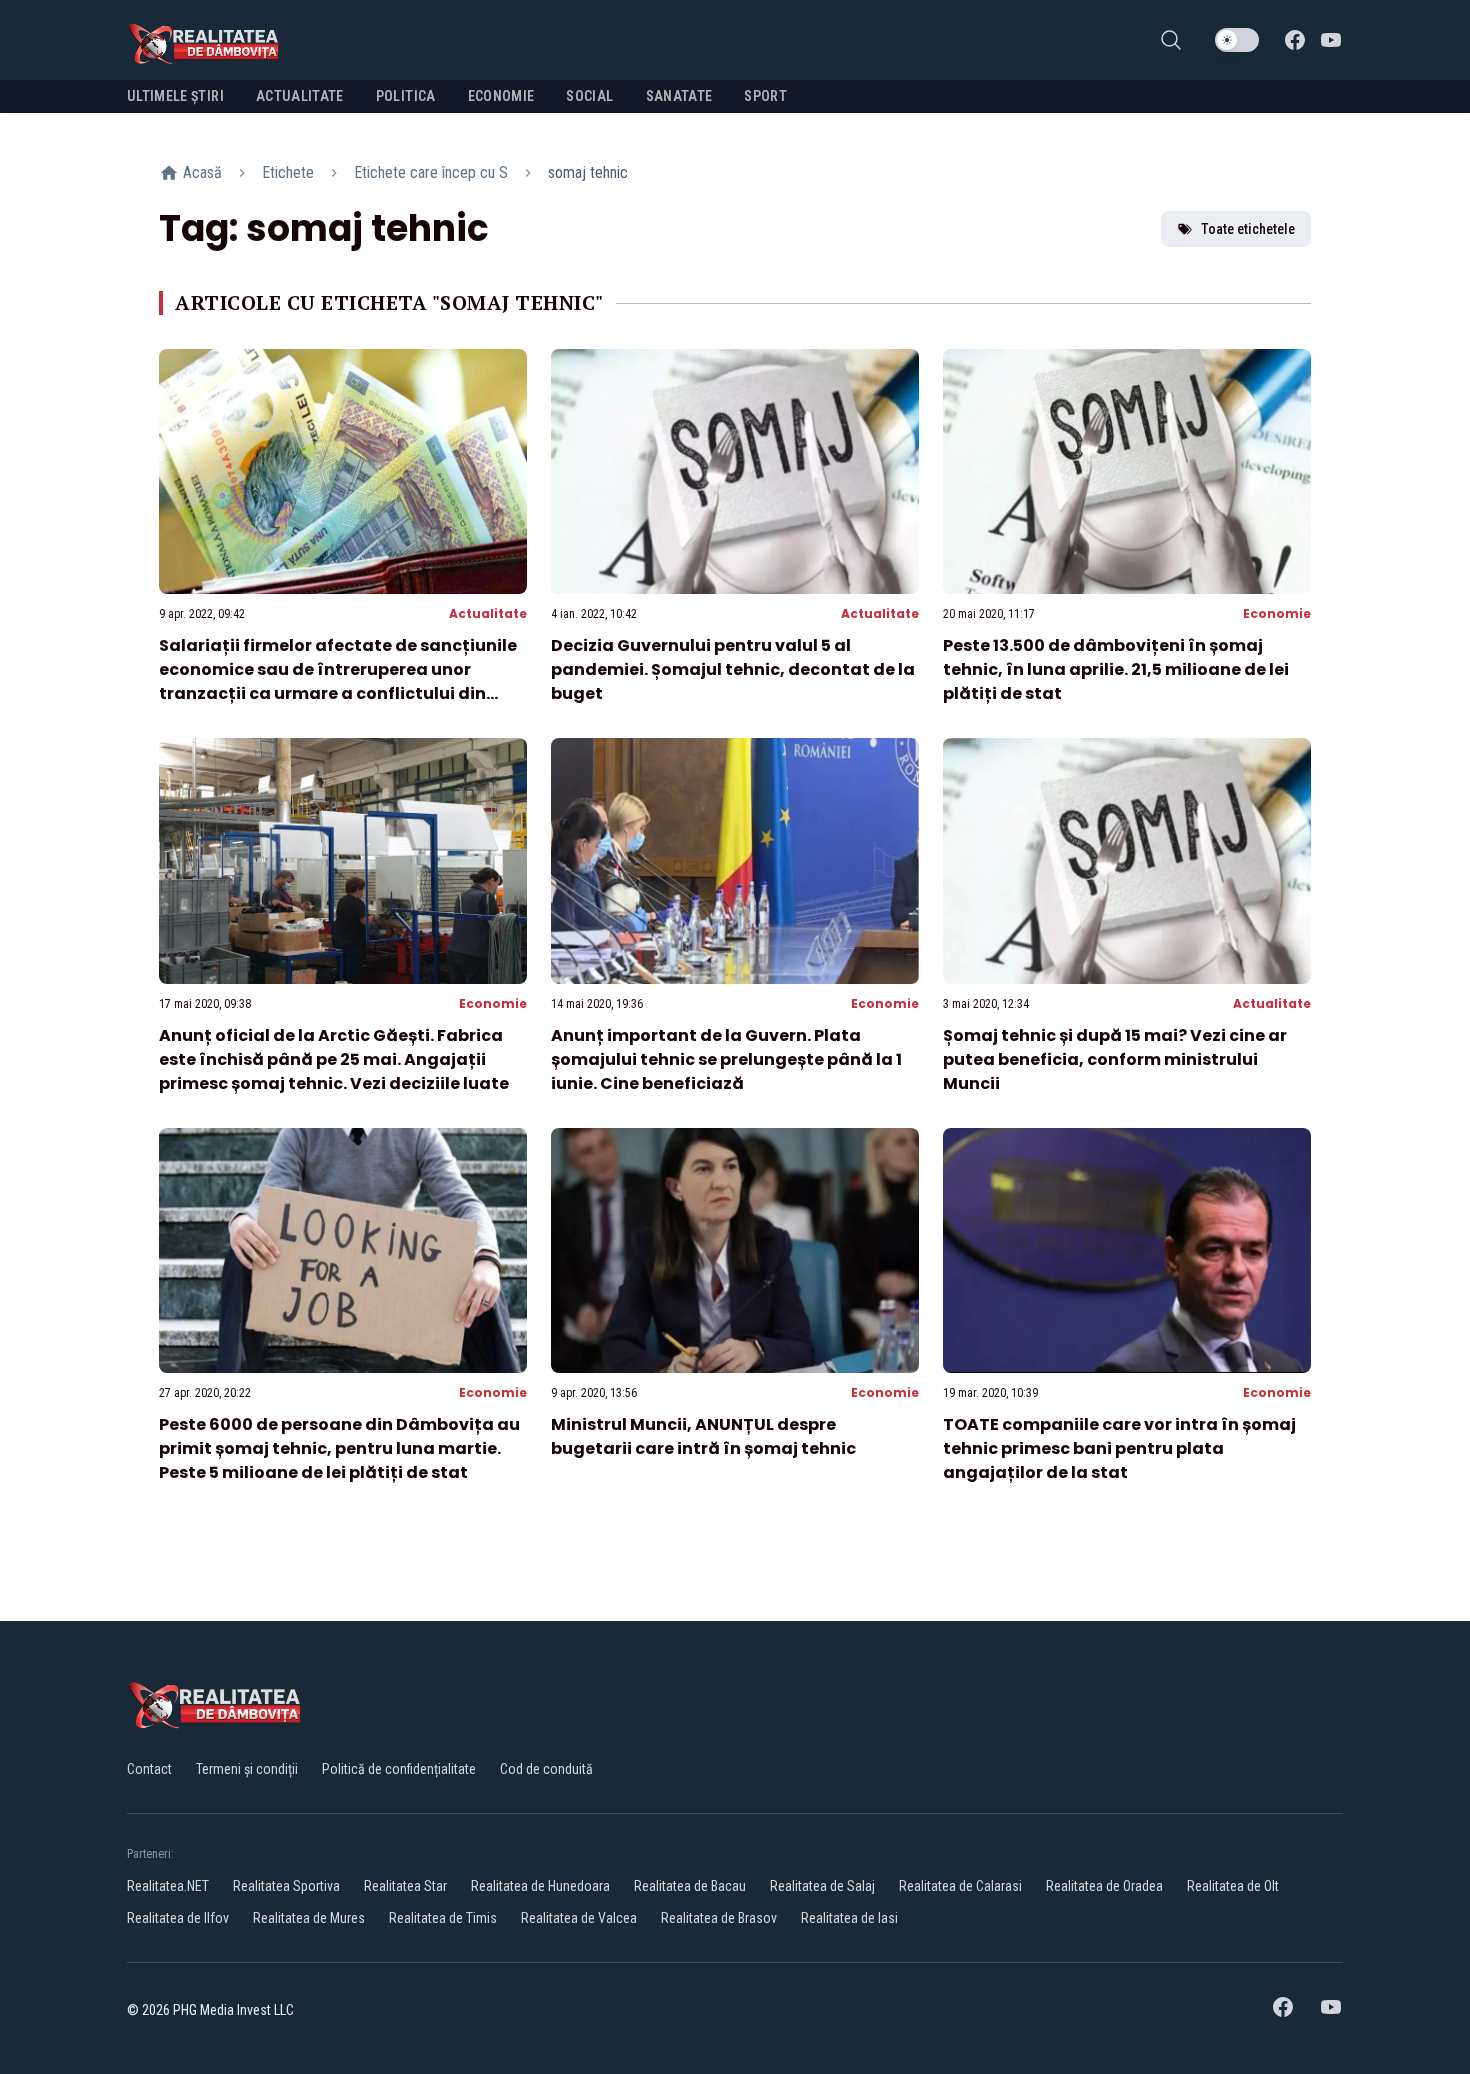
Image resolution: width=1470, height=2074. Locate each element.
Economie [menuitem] (501, 96)
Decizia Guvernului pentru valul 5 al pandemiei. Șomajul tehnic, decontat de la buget (733, 669)
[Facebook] (1295, 40)
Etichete (288, 172)
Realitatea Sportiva (286, 1886)
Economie (1277, 613)
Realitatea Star (405, 1886)
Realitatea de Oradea (1104, 1886)
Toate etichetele (1248, 229)
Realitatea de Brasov (719, 1918)
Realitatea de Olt (1233, 1886)
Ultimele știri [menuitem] (175, 96)
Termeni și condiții (247, 1769)
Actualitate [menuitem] (300, 96)
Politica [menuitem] (406, 96)
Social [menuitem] (589, 96)
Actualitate (488, 613)
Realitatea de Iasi (849, 1918)
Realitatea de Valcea (579, 1918)
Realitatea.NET (168, 1886)
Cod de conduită (546, 1769)
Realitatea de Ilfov (178, 1918)
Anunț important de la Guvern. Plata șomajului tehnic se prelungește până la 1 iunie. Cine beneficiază (726, 1059)
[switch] (1237, 40)
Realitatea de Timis (443, 1918)
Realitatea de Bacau (690, 1886)
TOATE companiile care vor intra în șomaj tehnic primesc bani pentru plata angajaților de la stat (1119, 1448)
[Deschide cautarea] (1171, 40)
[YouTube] (1331, 40)
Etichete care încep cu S (431, 172)
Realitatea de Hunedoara (540, 1886)
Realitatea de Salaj (822, 1886)
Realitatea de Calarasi (960, 1886)
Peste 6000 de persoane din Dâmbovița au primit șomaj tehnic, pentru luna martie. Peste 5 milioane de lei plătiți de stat (339, 1448)
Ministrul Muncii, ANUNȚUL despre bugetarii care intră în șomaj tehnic (703, 1436)
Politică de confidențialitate (399, 1769)
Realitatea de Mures (309, 1918)
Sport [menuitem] (765, 96)
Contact (149, 1769)
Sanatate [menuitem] (679, 96)
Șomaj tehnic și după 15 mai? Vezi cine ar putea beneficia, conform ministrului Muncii (1115, 1059)
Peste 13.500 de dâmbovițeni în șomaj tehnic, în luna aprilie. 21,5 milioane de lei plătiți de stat (1116, 669)
